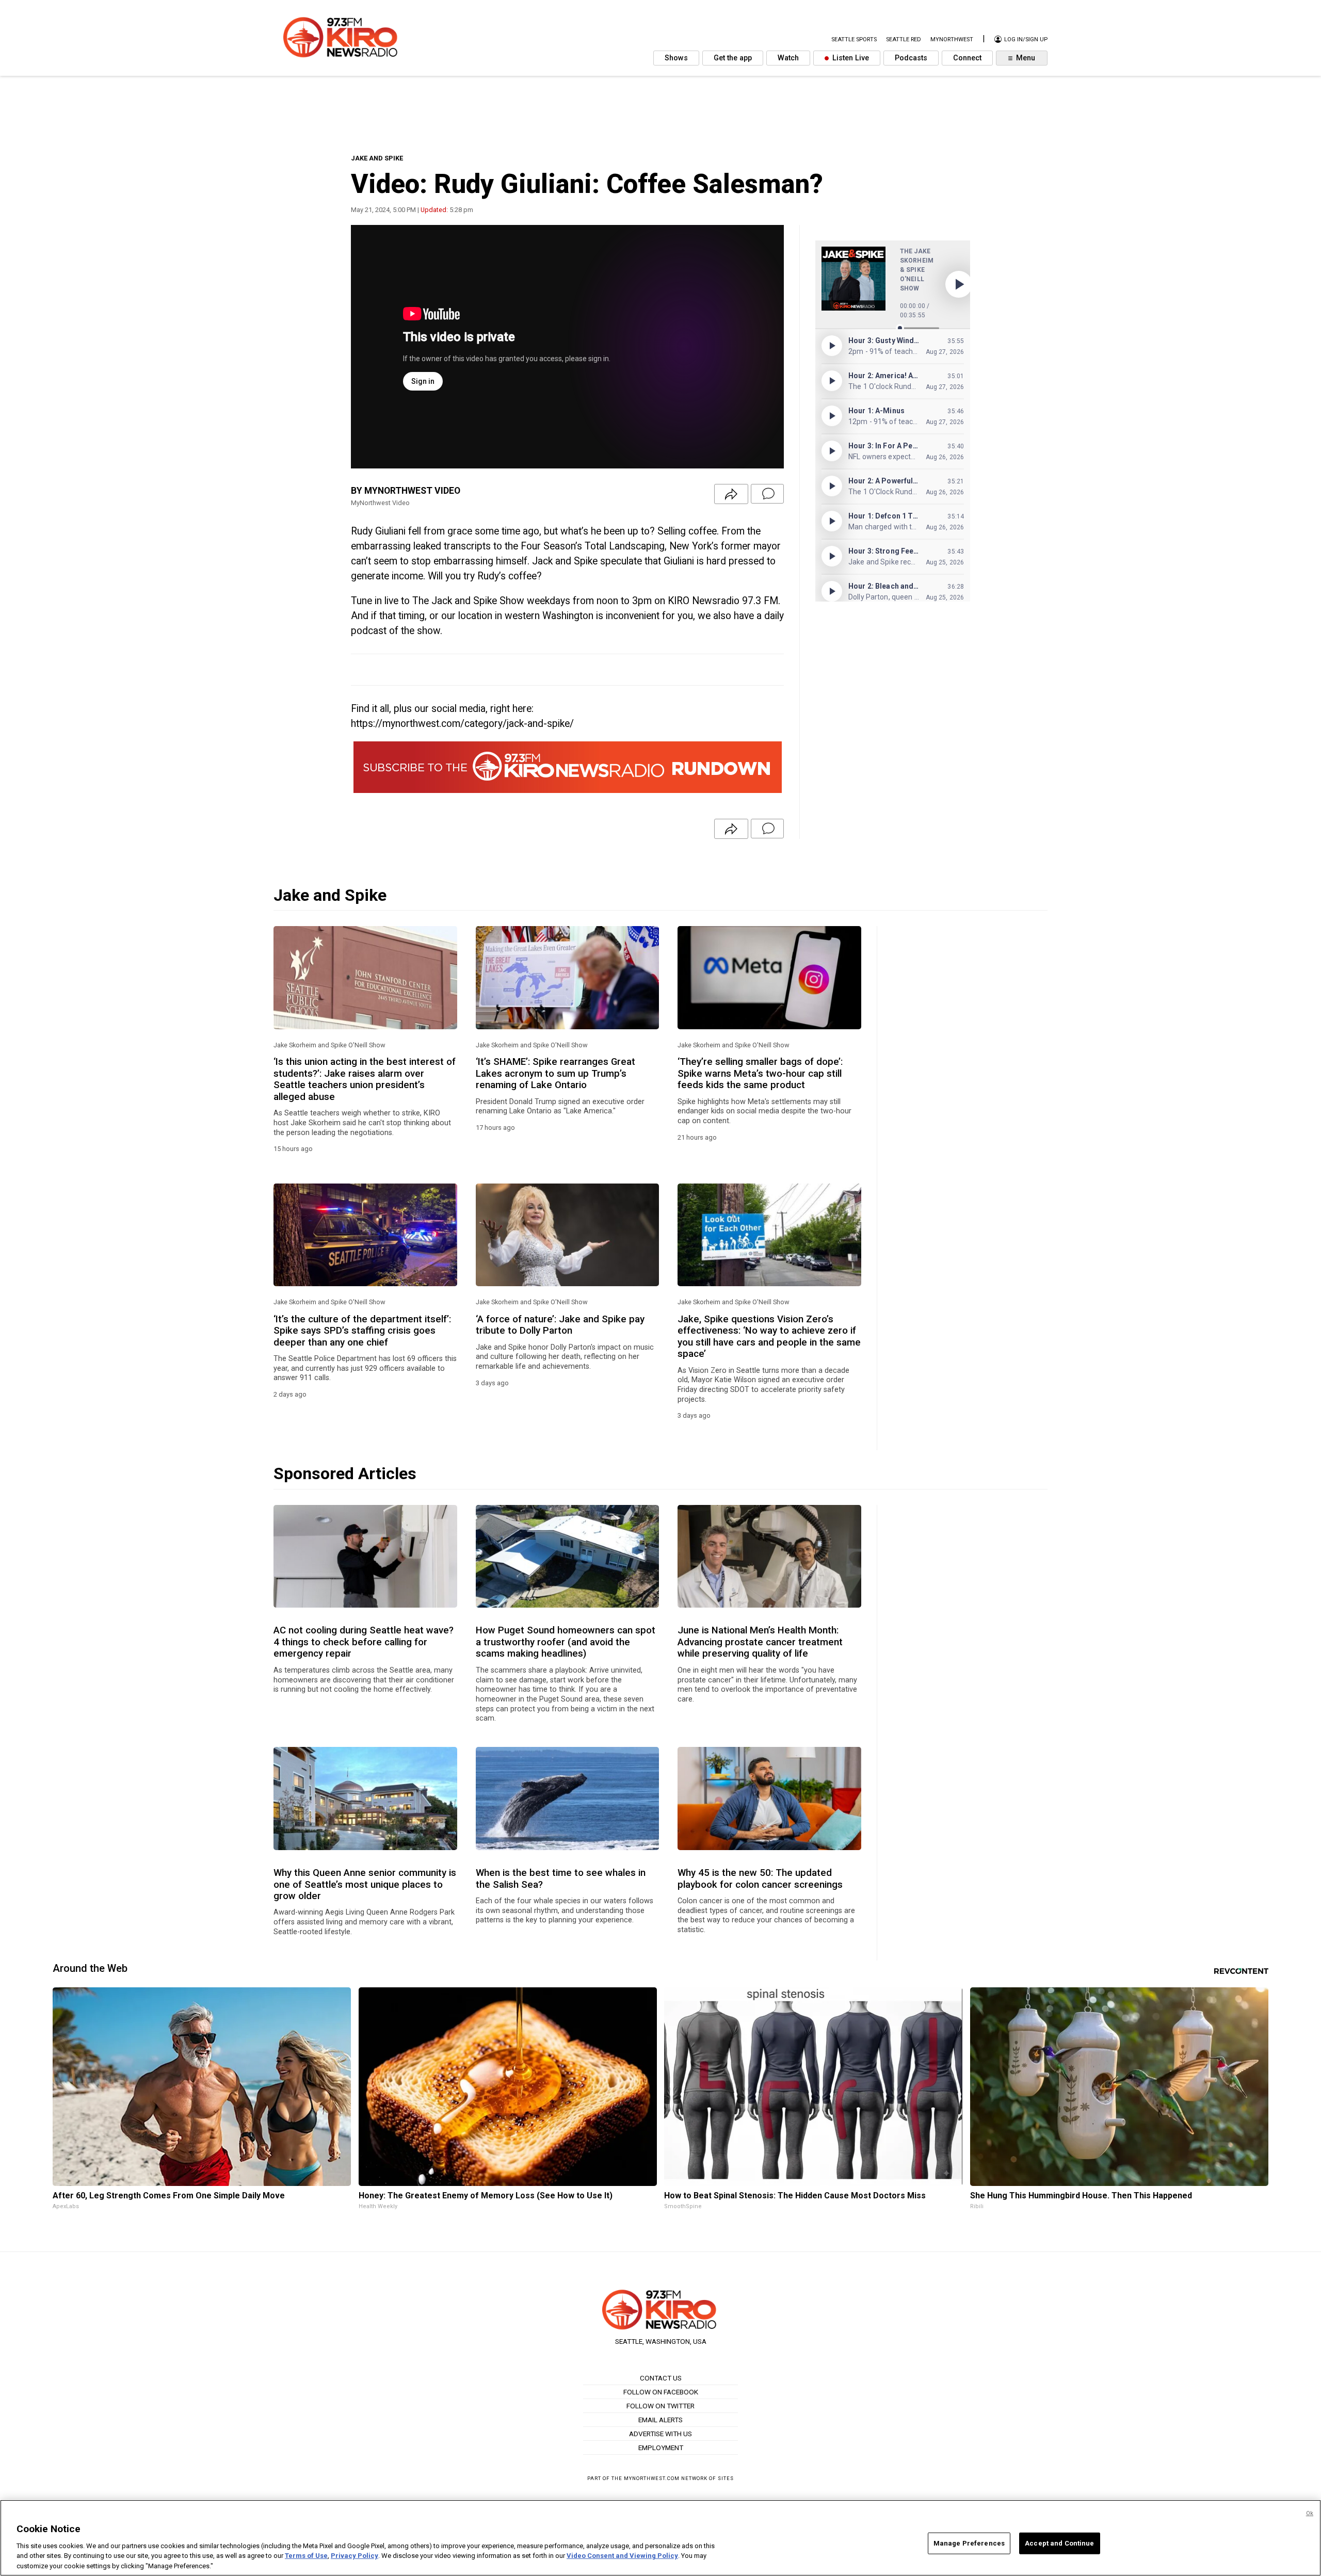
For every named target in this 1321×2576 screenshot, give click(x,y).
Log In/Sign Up (1025, 39)
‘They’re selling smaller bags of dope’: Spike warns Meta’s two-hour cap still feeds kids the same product (760, 1073)
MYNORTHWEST (952, 39)
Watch (788, 58)
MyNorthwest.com (652, 2478)
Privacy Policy (355, 2556)
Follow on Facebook (661, 2392)
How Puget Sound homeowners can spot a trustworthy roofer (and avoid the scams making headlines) (566, 1642)
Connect (967, 58)
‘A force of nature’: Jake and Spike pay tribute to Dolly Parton (560, 1325)
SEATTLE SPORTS (854, 39)
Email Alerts (660, 2420)
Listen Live (850, 58)
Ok (1310, 2513)
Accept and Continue (1059, 2543)
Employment (661, 2448)
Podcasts (911, 58)
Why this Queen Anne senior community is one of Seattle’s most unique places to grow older (365, 1884)
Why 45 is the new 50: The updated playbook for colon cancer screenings (760, 1878)
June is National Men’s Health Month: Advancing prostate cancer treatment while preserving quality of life (760, 1642)
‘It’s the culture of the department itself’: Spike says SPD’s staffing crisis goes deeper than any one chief (362, 1331)
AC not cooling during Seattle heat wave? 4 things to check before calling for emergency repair (364, 1642)
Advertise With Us (660, 2434)
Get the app (733, 58)
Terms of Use (306, 2556)
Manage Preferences (969, 2543)
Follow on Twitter (660, 2406)
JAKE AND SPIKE (377, 158)
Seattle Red (904, 39)
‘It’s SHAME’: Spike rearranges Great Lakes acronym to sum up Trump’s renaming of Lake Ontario (555, 1073)
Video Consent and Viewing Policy (622, 2556)
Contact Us (661, 2378)
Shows (676, 58)
